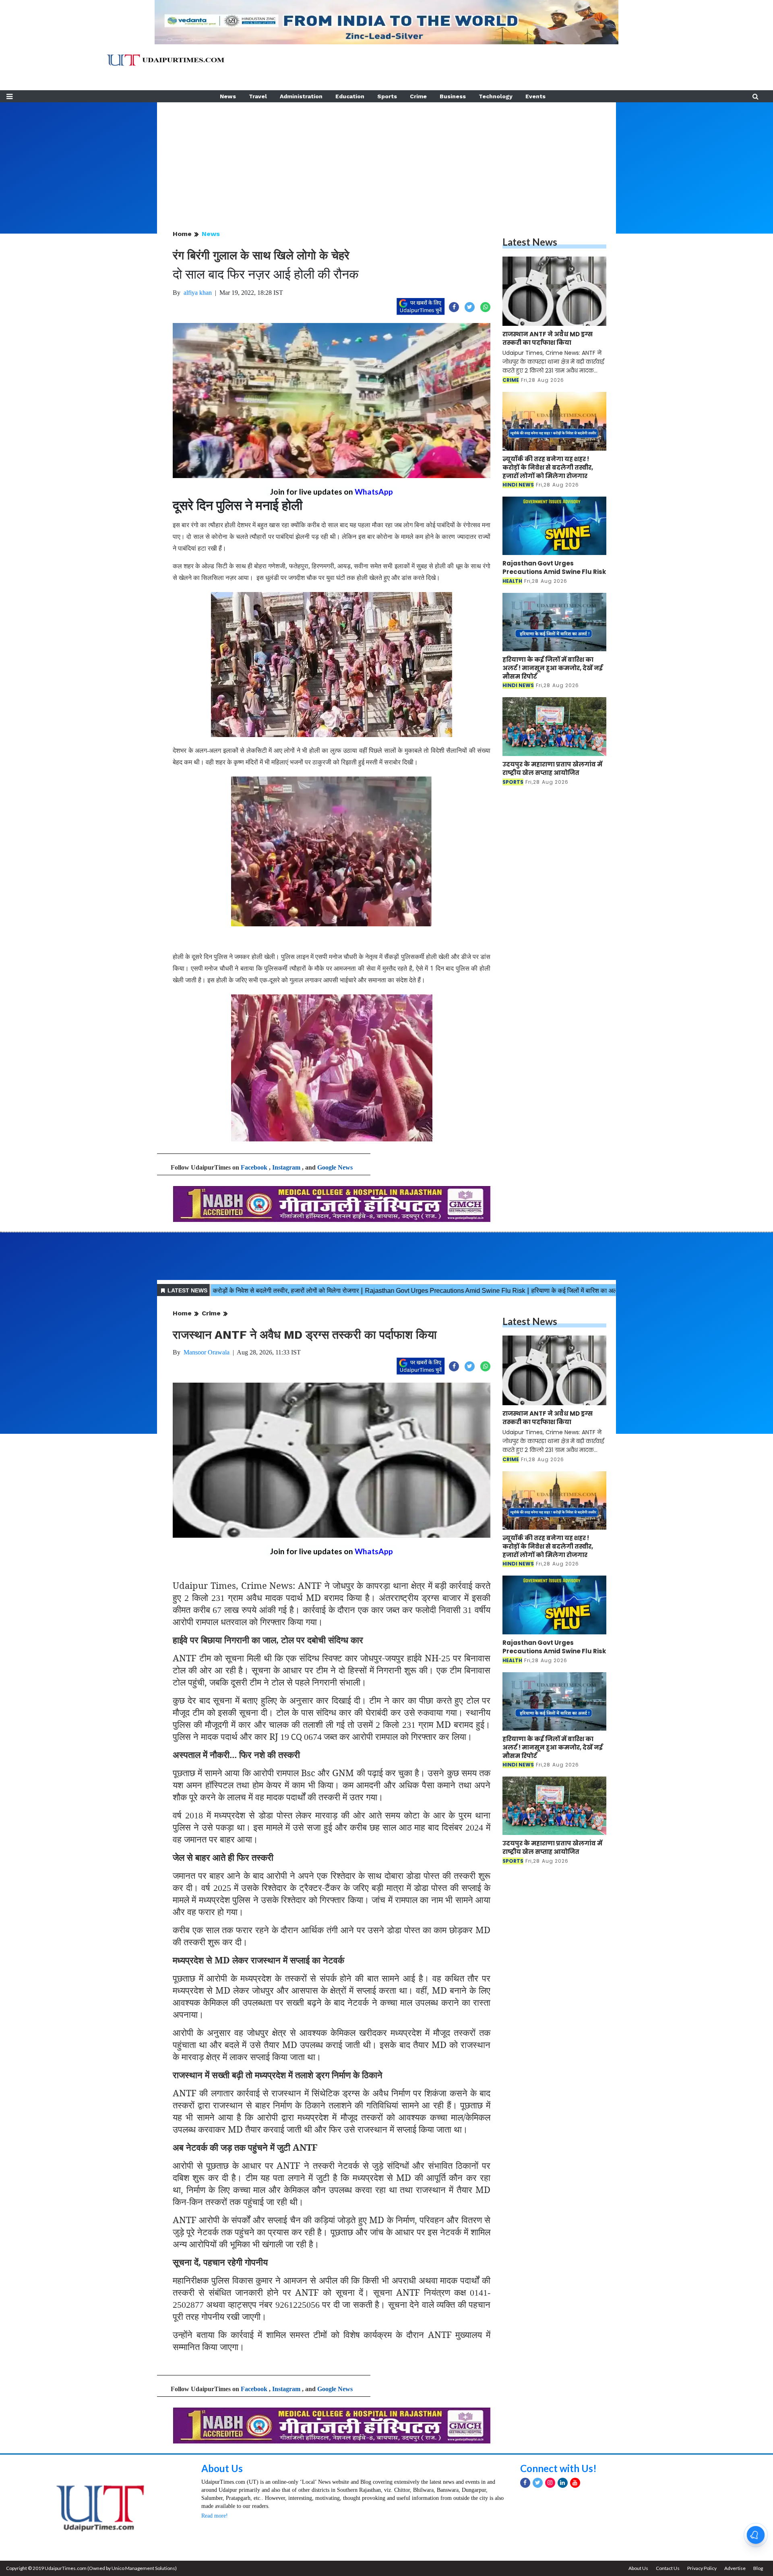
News (228, 96)
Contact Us (668, 2568)
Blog (758, 2568)
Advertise (735, 2568)
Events (535, 96)
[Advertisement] (386, 159)
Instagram (286, 1167)
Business (453, 96)
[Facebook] (525, 2483)
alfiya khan (198, 293)
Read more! (215, 2516)
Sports (387, 96)
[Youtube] (575, 2483)
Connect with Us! (558, 2468)
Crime (418, 96)
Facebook (254, 1167)
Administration (301, 96)
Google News (335, 1167)
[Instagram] (550, 2483)
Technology (496, 96)
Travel (258, 96)
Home (182, 234)
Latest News (530, 242)
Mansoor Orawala (207, 1352)
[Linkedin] (563, 2483)
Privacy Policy (702, 2568)
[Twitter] (538, 2483)
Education (350, 96)
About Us (222, 2468)
